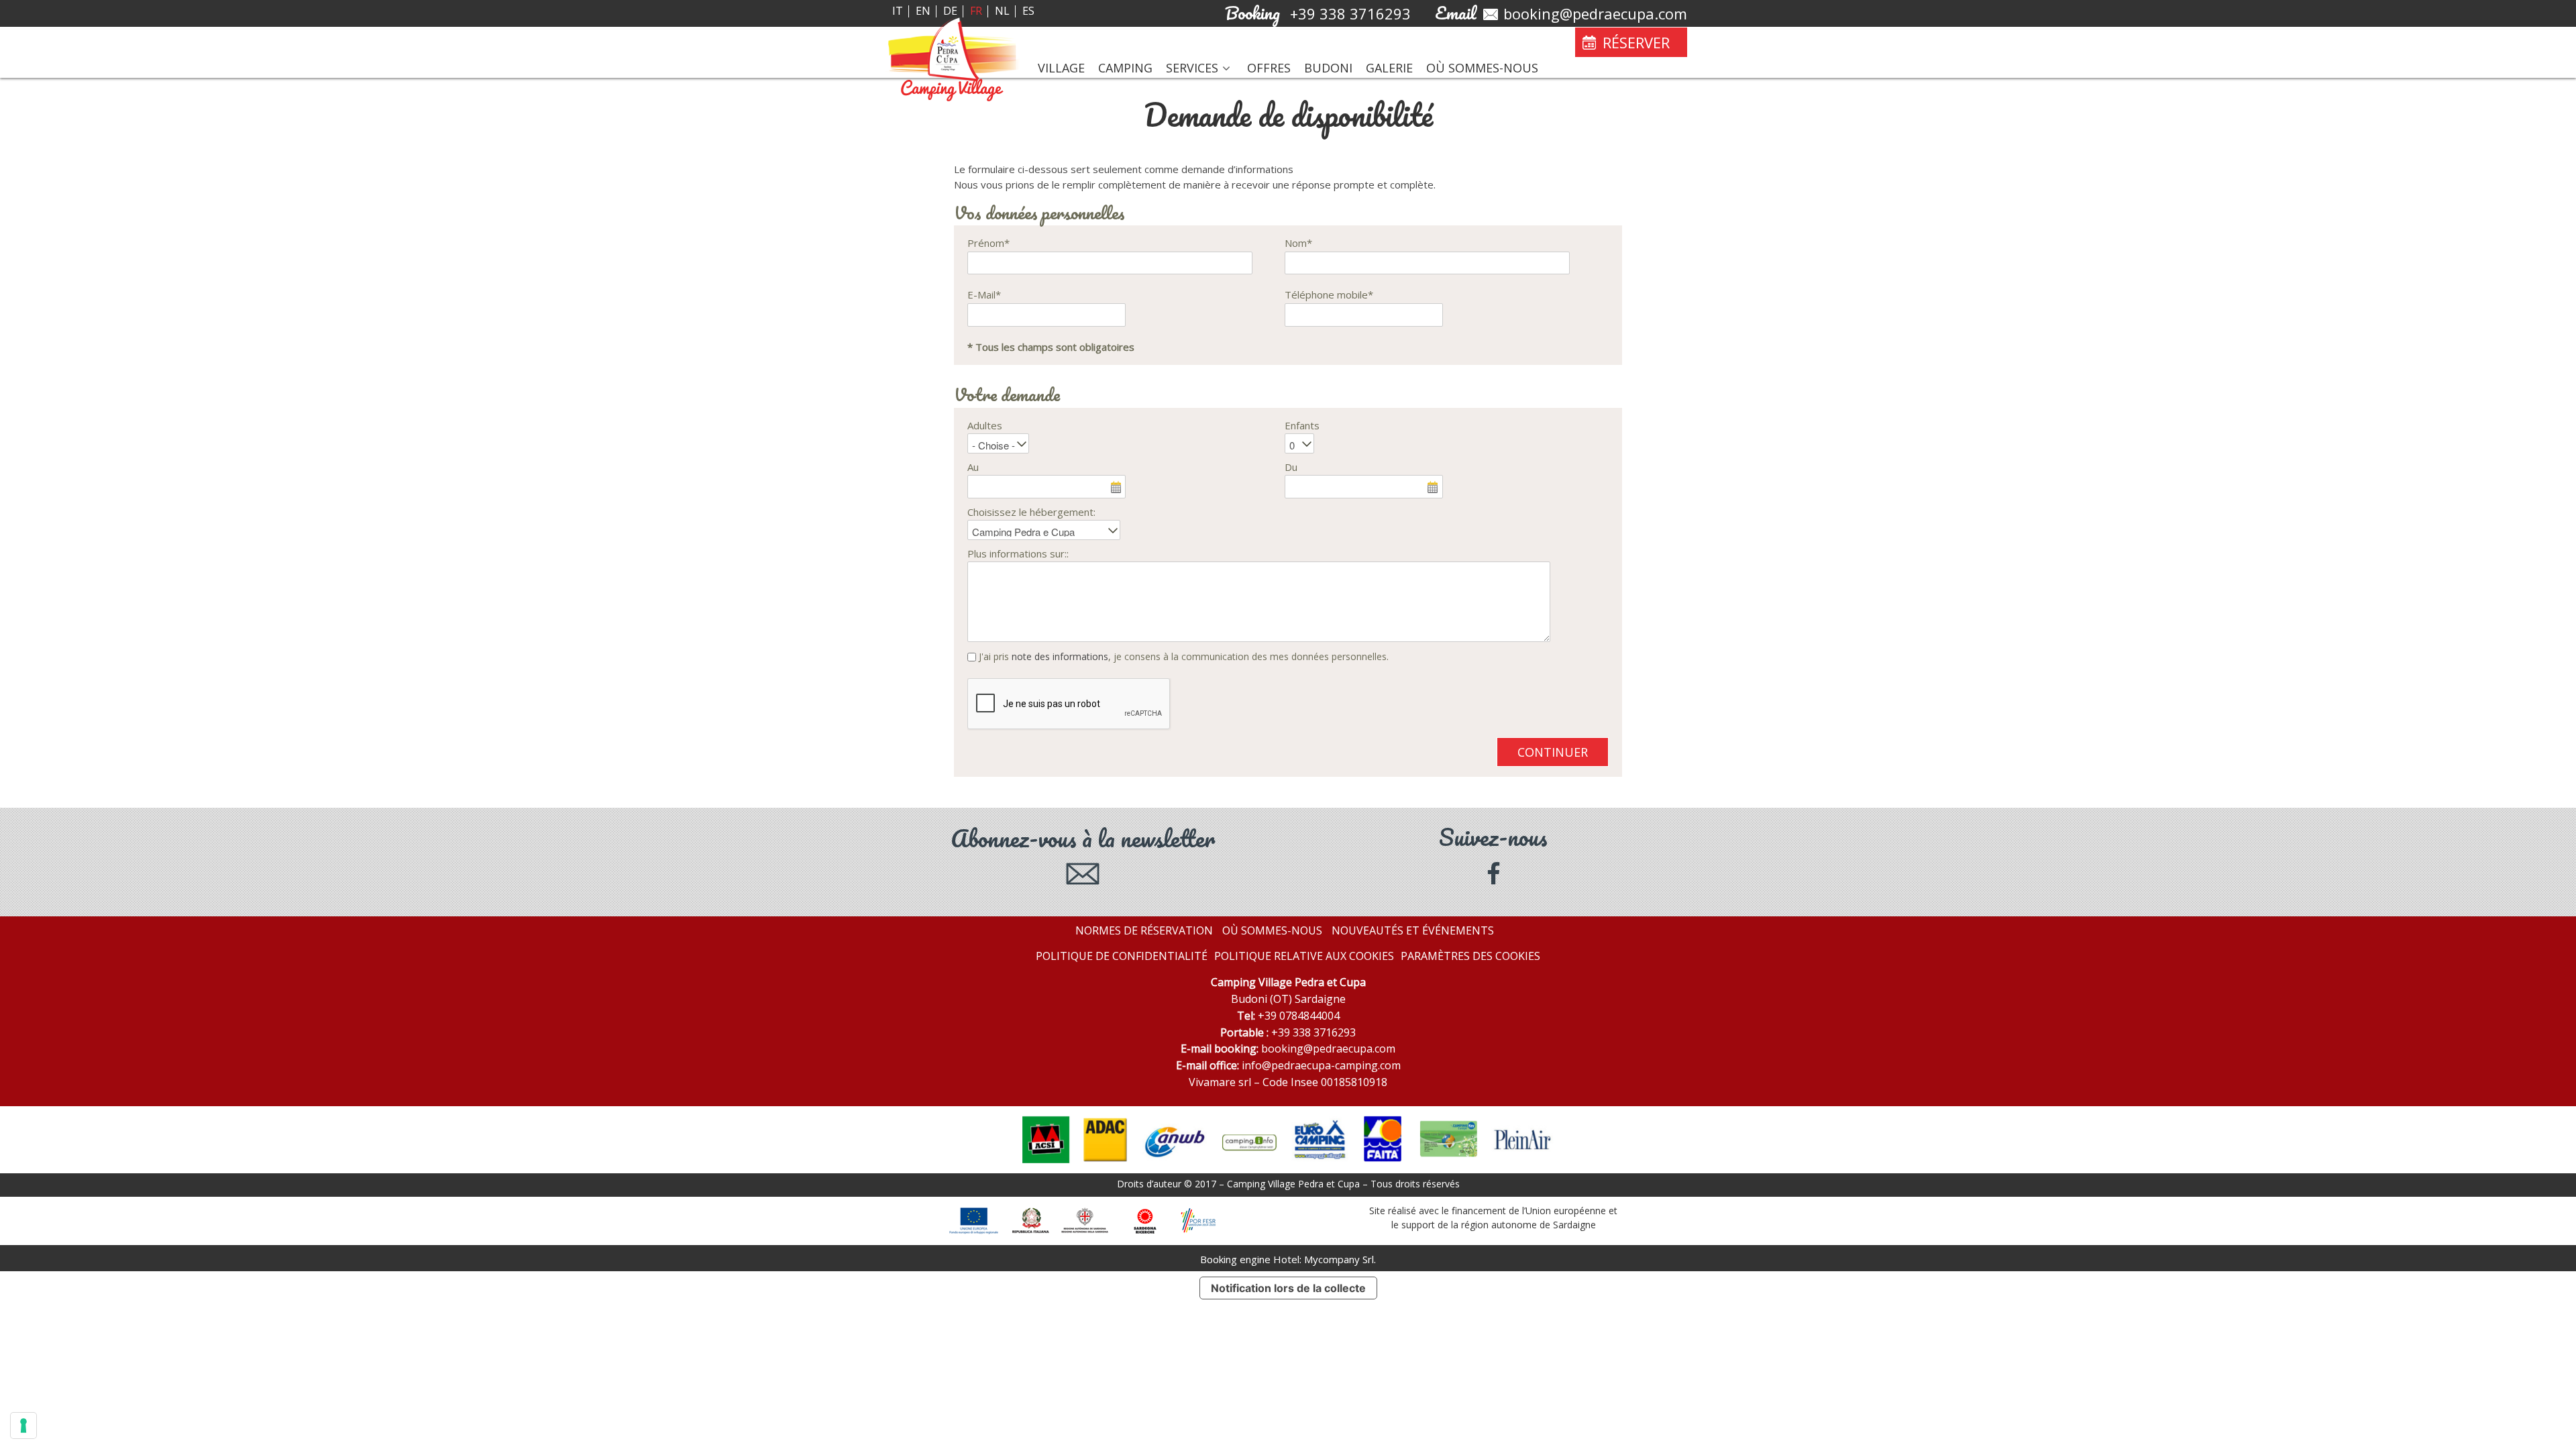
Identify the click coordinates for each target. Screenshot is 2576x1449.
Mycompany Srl (1339, 1259)
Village (1061, 68)
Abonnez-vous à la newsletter (1083, 841)
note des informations (1060, 656)
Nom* (1298, 243)
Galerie (1389, 68)
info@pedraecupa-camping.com (1321, 1065)
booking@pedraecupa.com (1328, 1049)
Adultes (985, 425)
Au (973, 467)
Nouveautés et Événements (1413, 930)
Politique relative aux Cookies (1304, 956)
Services (1192, 68)
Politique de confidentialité (1122, 956)
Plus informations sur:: (1018, 553)
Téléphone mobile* (1329, 294)
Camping (1125, 68)
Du (1291, 467)
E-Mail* (984, 294)
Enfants (1302, 425)
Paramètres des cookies (1470, 956)
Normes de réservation (1144, 930)
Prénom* (988, 243)
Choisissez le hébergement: (1031, 512)
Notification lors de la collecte (1288, 1288)
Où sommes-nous (1482, 68)
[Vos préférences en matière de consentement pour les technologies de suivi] (23, 1426)
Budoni (1328, 68)
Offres (1269, 68)
